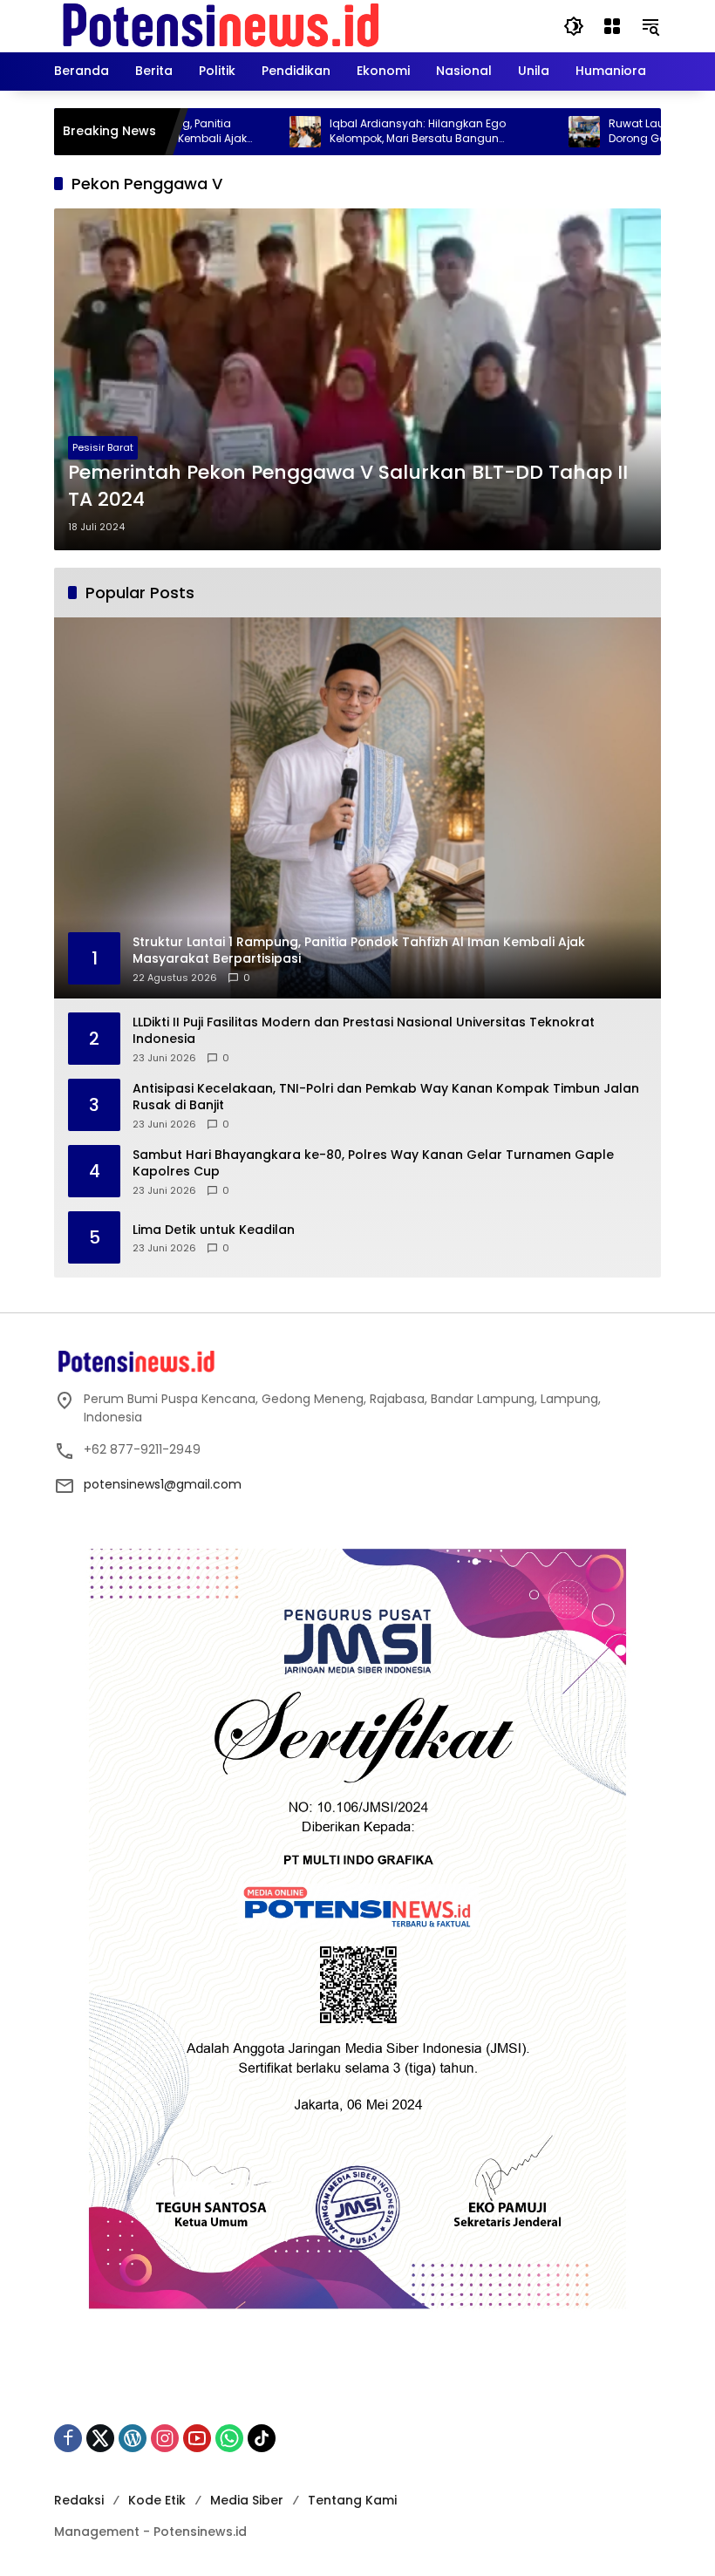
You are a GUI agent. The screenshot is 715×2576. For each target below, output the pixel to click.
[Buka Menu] (612, 26)
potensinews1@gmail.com (163, 1484)
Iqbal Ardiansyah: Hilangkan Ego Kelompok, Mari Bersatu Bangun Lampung (346, 132)
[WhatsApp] (229, 2438)
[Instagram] (165, 2438)
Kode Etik (157, 2500)
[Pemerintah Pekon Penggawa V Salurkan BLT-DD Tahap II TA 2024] (357, 379)
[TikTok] (262, 2438)
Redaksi (79, 2500)
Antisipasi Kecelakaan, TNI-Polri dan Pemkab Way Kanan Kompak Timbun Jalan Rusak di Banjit (386, 1097)
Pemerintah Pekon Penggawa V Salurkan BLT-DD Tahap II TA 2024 (348, 486)
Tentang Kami (352, 2500)
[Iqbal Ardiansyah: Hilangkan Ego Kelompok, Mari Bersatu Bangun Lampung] (234, 132)
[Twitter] (100, 2438)
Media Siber (247, 2500)
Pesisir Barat (103, 447)
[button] (574, 26)
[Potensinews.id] (222, 25)
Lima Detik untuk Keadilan (214, 1230)
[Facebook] (68, 2438)
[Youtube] (197, 2438)
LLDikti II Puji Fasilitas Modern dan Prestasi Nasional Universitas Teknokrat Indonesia (364, 1031)
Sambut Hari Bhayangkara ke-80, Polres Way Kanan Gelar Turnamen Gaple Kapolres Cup (373, 1164)
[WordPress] (133, 2438)
